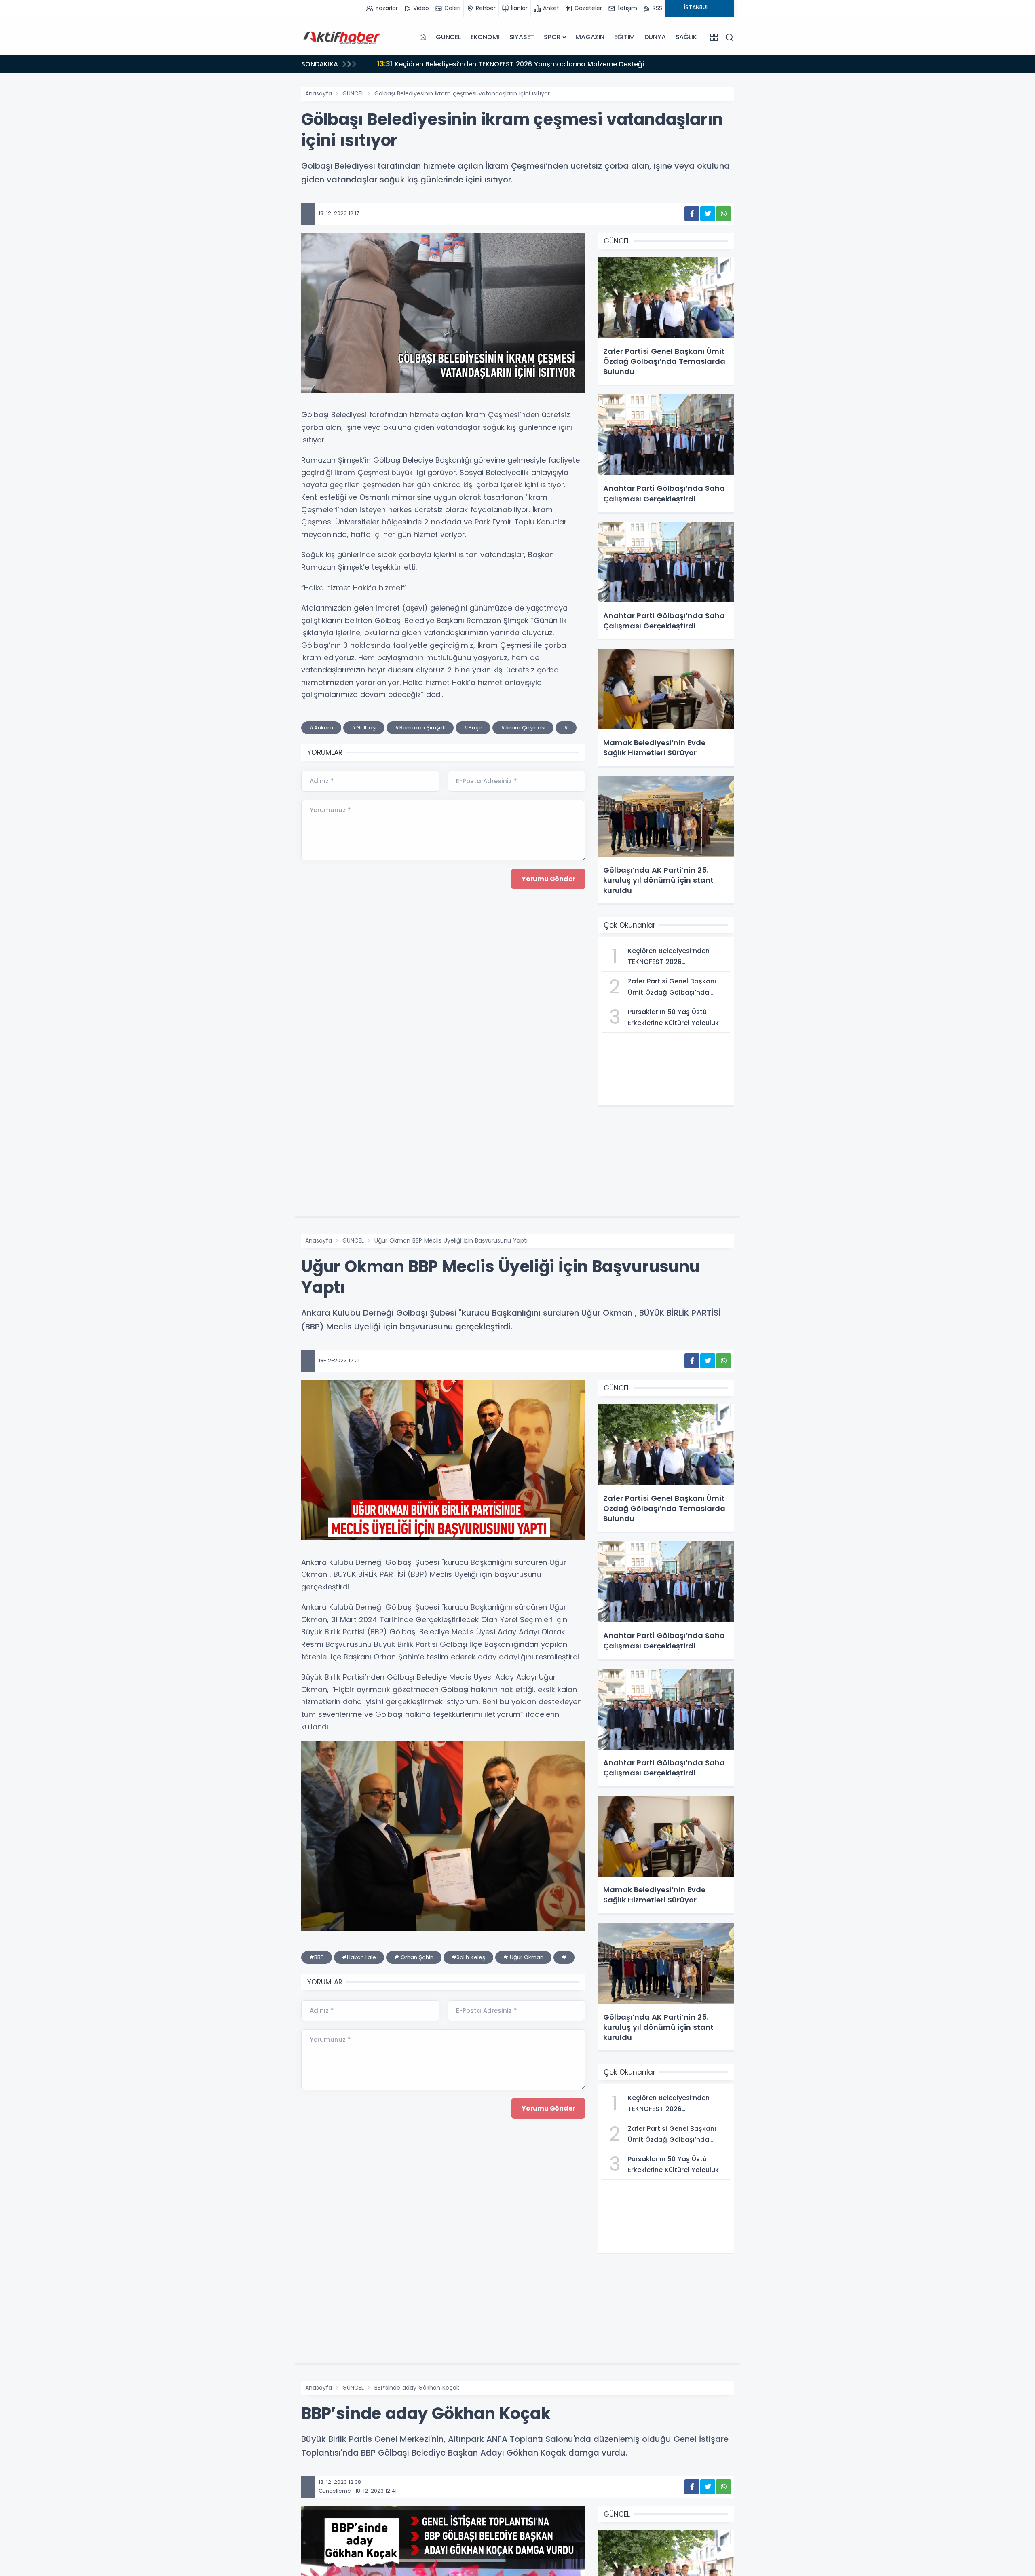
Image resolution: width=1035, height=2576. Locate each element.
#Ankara (321, 728)
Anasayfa (319, 93)
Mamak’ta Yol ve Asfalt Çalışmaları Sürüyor (460, 64)
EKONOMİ (485, 37)
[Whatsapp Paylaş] (723, 214)
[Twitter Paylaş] (708, 214)
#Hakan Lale (359, 1957)
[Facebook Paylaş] (692, 214)
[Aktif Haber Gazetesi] (342, 37)
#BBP (317, 1957)
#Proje (473, 728)
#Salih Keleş (468, 1957)
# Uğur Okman (523, 1957)
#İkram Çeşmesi (523, 728)
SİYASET (522, 37)
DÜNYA (655, 37)
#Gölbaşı (364, 728)
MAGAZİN (590, 37)
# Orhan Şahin (414, 1957)
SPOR (552, 37)
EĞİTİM (624, 37)
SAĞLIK (686, 37)
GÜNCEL (448, 37)
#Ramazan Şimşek (420, 728)
